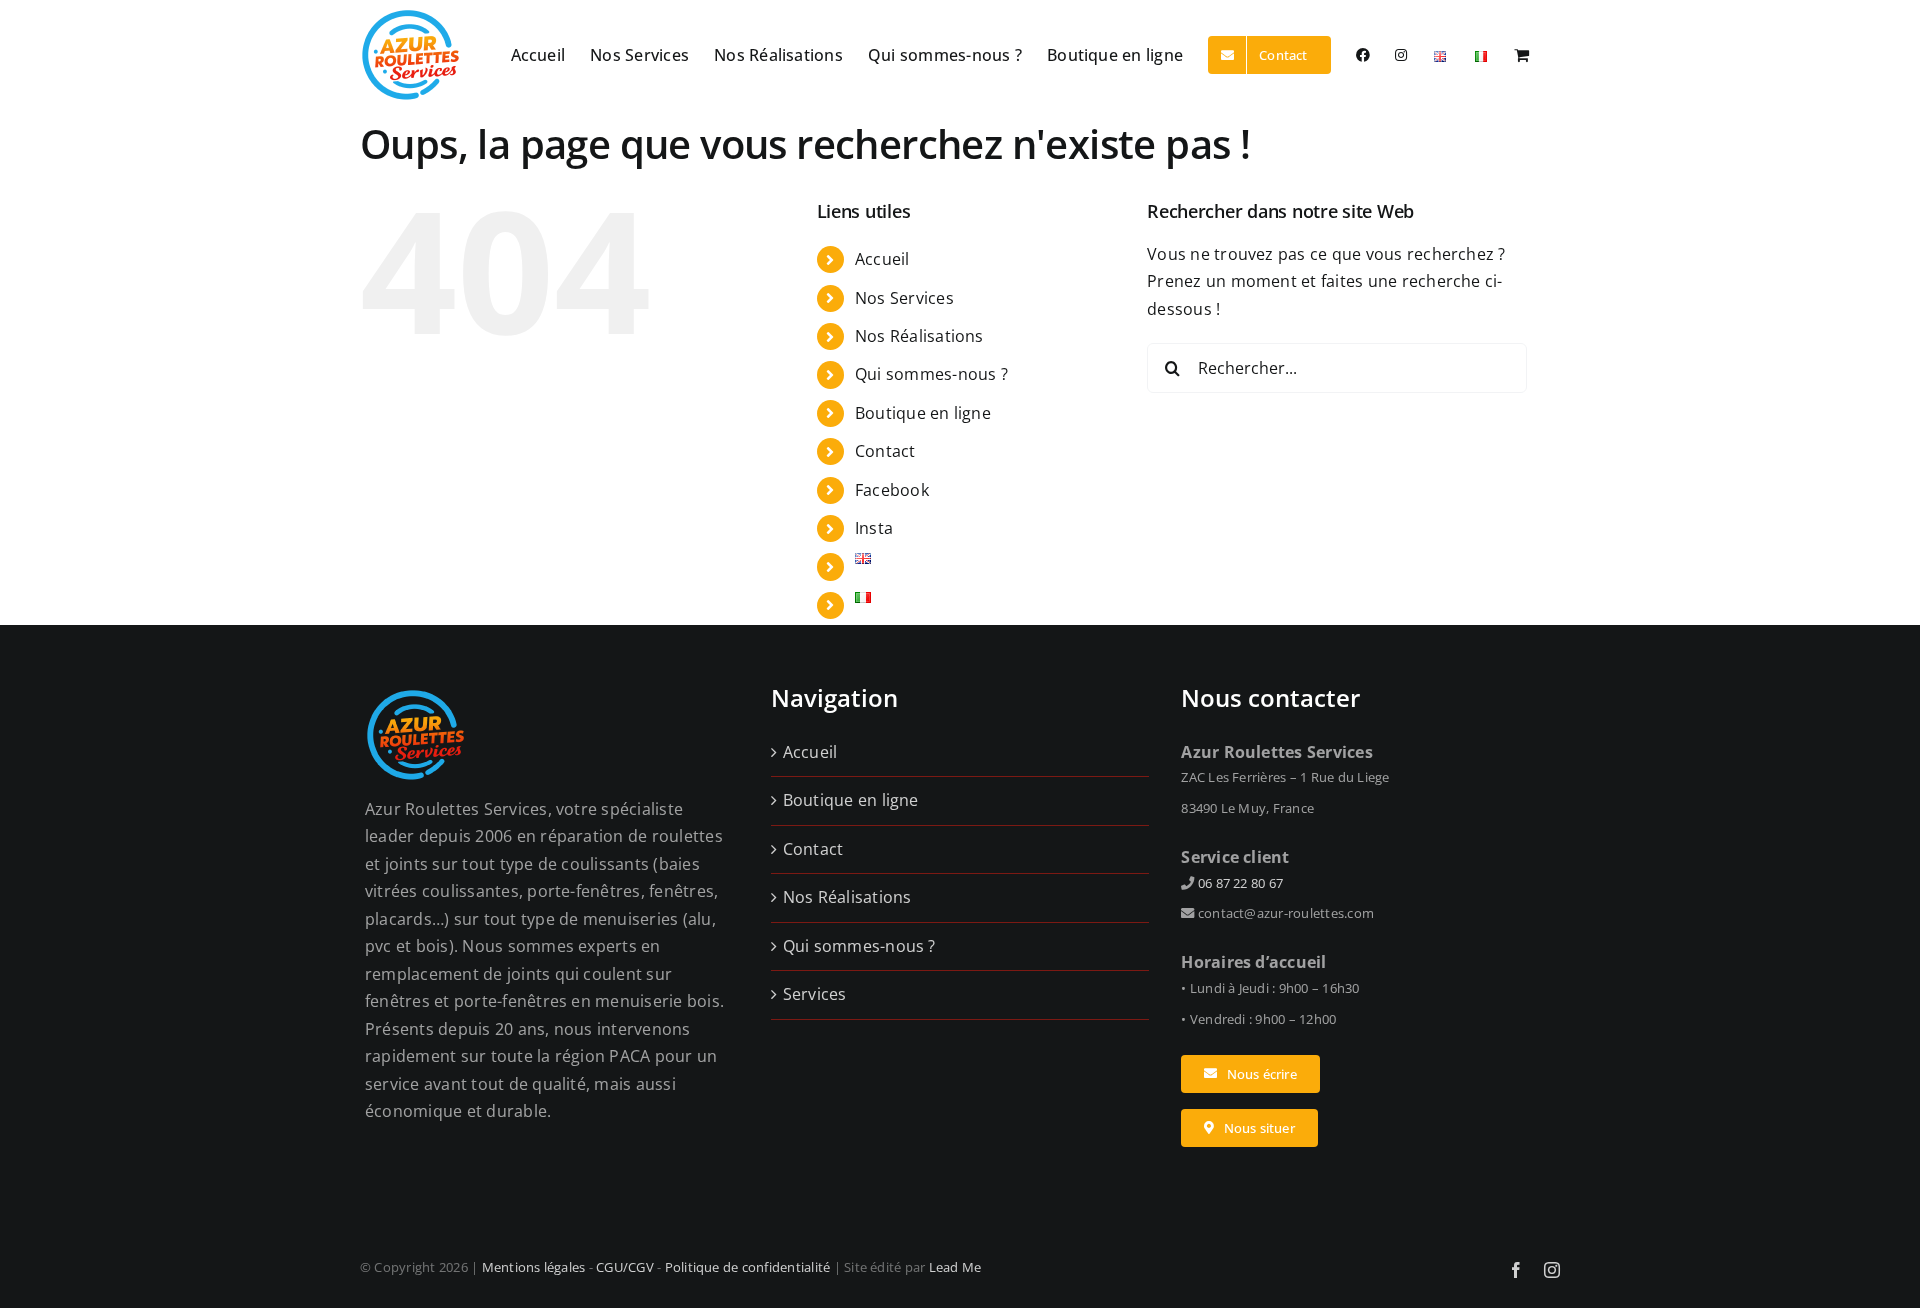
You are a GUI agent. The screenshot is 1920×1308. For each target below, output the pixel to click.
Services (815, 994)
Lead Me (955, 1267)
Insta (874, 528)
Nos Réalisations (919, 336)
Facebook (892, 490)
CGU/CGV (625, 1267)
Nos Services (904, 298)
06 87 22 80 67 (1240, 883)
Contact (885, 451)
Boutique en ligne (923, 413)
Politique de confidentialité (748, 1267)
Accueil (882, 259)
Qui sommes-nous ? (931, 374)
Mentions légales (534, 1267)
